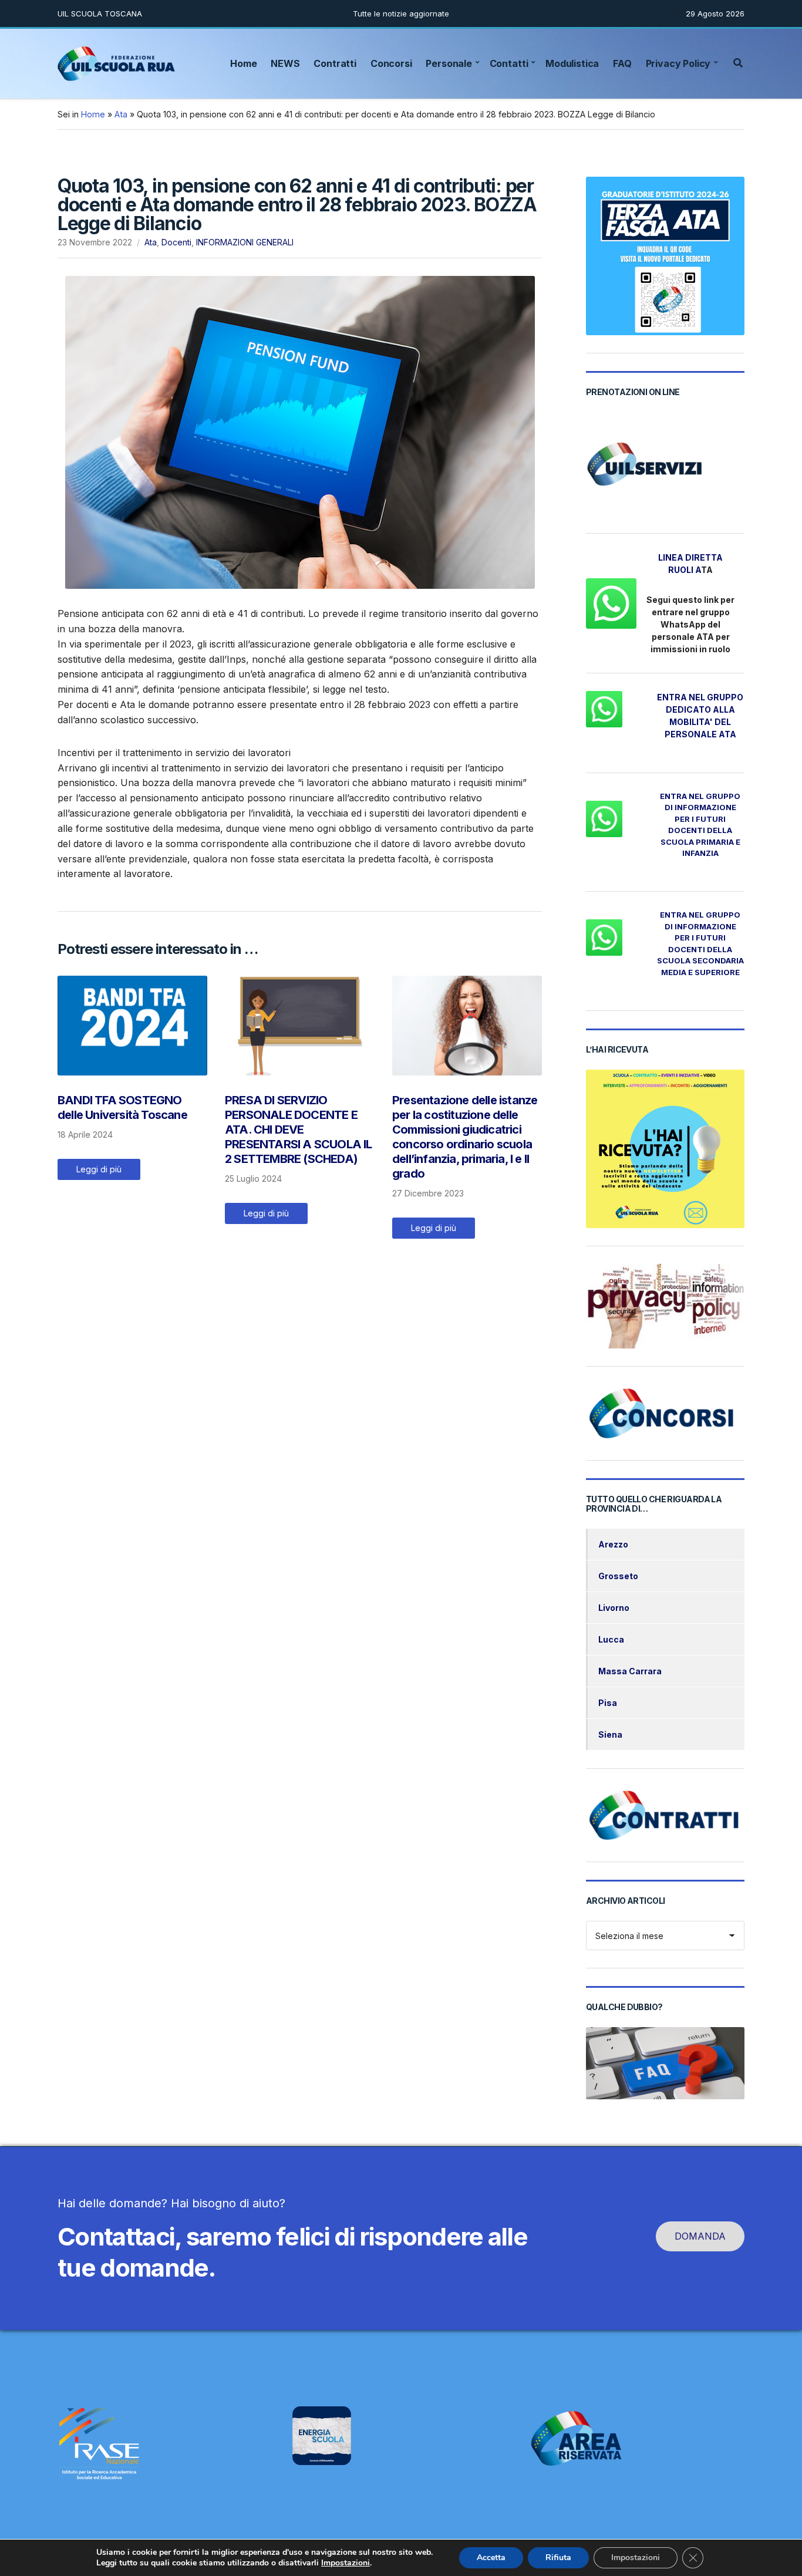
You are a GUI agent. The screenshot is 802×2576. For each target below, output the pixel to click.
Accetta (491, 2558)
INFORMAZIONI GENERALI (245, 242)
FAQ (622, 63)
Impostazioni (346, 2563)
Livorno (614, 1608)
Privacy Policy (678, 63)
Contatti (509, 63)
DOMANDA (700, 2236)
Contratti (335, 63)
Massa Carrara (630, 1671)
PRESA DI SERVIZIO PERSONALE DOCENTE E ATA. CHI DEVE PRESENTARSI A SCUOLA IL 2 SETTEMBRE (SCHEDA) (299, 1129)
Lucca (611, 1639)
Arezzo (613, 1544)
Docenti (176, 242)
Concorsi (391, 63)
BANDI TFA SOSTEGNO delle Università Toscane (122, 1107)
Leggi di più (99, 1169)
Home (243, 63)
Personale (449, 63)
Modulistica (572, 63)
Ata (121, 114)
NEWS (285, 63)
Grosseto (618, 1576)
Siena (610, 1734)
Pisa (608, 1703)
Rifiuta (558, 2558)
